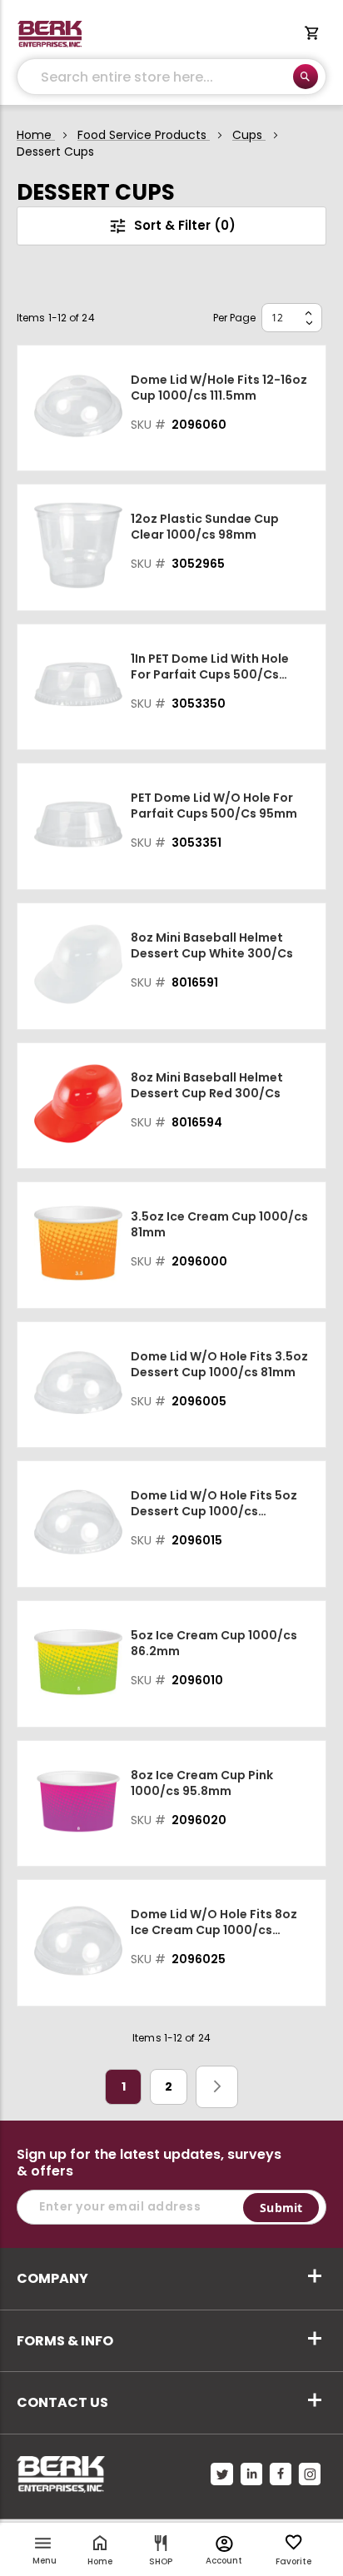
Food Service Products (144, 135)
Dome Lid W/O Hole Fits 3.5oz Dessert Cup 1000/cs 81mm (219, 1365)
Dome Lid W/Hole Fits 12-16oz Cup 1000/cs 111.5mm (219, 388)
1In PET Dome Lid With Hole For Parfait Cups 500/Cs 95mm (210, 667)
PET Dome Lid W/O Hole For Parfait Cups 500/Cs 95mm (214, 806)
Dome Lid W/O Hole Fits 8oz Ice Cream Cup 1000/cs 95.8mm (214, 1922)
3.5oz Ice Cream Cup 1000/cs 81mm (219, 1225)
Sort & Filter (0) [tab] (185, 225)
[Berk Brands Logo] (50, 34)
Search (306, 77)
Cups (249, 135)
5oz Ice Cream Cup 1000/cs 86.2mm (214, 1644)
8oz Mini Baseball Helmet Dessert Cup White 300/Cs (212, 946)
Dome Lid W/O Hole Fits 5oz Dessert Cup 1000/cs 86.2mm (214, 1504)
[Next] (217, 2086)
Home (36, 135)
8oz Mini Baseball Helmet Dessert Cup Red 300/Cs (207, 1086)
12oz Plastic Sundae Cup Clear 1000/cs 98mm (205, 527)
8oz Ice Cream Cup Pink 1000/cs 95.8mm (202, 1783)
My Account (224, 2544)
